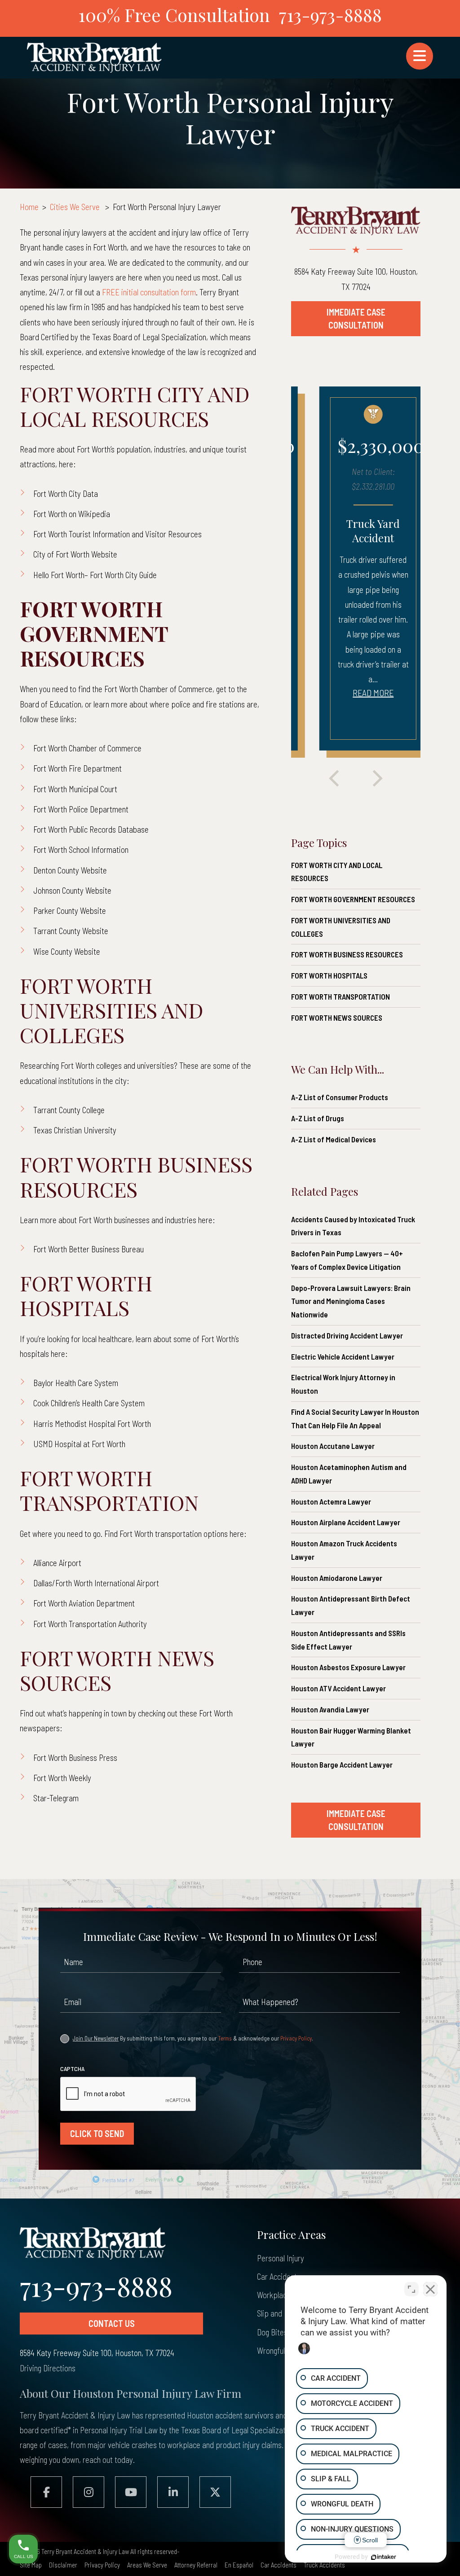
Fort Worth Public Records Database (91, 829)
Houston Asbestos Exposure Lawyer (348, 1667)
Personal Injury (281, 2258)
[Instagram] (88, 2492)
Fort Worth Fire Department (77, 768)
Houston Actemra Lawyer (331, 1501)
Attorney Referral (196, 2565)
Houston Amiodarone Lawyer (337, 1578)
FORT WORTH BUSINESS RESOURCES (347, 954)
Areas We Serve (147, 2565)
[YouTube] (131, 2492)
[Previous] (334, 779)
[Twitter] (215, 2492)
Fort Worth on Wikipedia (72, 514)
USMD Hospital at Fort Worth (79, 1444)
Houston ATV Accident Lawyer (338, 1688)
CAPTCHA (72, 2069)
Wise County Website (67, 951)
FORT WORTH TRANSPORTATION (341, 996)
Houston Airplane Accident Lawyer (346, 1522)
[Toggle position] (411, 2289)
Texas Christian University (75, 1130)
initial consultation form (149, 292)
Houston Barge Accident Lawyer (342, 1764)
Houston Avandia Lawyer (330, 1709)
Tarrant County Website (71, 931)
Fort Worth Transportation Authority (90, 1624)
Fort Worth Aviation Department (84, 1603)
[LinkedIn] (173, 2492)
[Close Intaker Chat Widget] (430, 2289)
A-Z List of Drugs (318, 1118)
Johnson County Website (72, 890)
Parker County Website (70, 911)
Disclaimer (63, 2565)
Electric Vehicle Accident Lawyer (343, 1356)
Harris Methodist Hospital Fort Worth (92, 1424)
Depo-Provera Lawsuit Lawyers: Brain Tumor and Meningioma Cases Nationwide (351, 1301)
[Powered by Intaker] (384, 2557)
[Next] (377, 779)
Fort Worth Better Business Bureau (88, 1249)
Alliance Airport (57, 1563)
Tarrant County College (69, 1110)
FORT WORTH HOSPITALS (329, 975)
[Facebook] (46, 2492)
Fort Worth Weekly (62, 1778)
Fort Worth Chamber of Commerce (87, 748)
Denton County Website (70, 870)
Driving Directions (48, 2368)
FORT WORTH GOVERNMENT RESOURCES (353, 899)
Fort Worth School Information (81, 849)
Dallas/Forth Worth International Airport (96, 1583)
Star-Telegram (56, 1798)
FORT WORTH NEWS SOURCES (337, 1018)
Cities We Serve (75, 207)
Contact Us (112, 2323)
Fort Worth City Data (66, 494)
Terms (225, 2038)
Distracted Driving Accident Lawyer (347, 1335)
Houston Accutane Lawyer (333, 1446)
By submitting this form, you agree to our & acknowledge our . (193, 2038)
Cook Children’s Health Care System (89, 1403)
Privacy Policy (296, 2038)
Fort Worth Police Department (81, 809)
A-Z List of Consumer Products (340, 1097)
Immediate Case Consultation (356, 318)
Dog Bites (272, 2332)
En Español (239, 2565)
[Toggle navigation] (420, 56)
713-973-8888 (330, 15)
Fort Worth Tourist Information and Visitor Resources (117, 534)
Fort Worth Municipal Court (75, 789)
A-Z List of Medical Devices (334, 1139)
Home (29, 207)
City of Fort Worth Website (75, 554)
